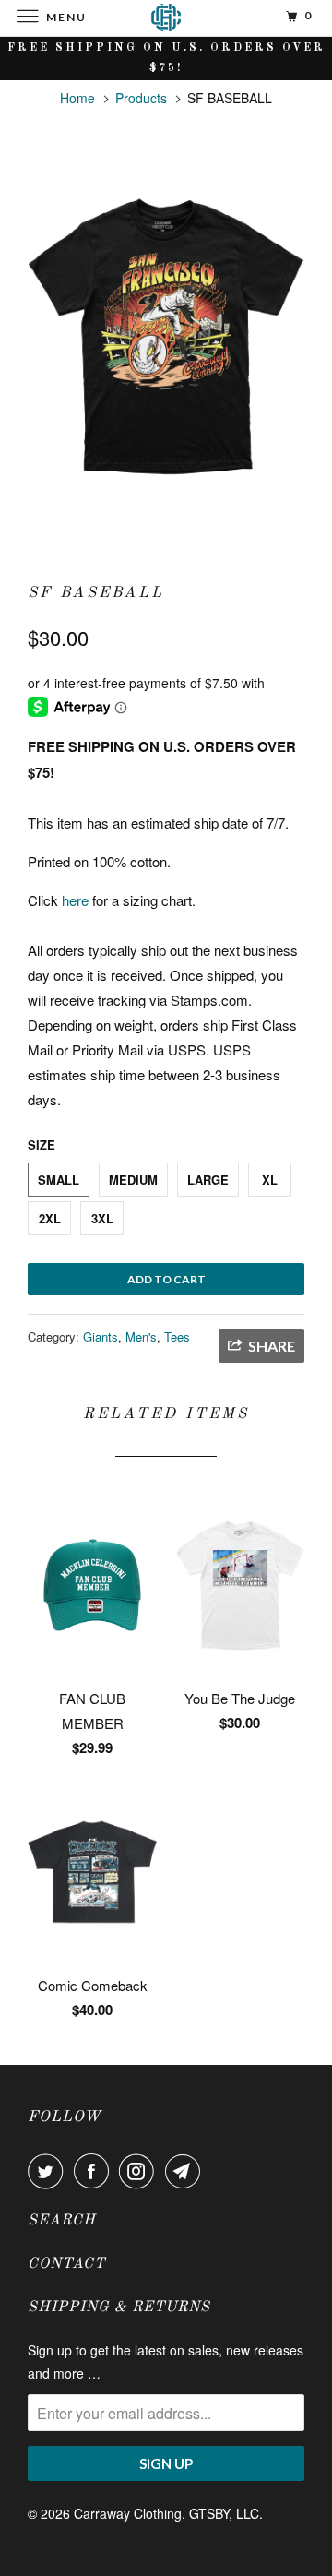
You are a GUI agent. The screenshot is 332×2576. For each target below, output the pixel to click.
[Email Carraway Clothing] (186, 2171)
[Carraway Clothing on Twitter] (49, 2171)
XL (270, 1180)
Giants (101, 1336)
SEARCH (62, 2221)
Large (208, 1180)
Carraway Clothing (128, 2513)
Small (59, 1180)
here (75, 900)
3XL (102, 1218)
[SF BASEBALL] (166, 336)
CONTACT (66, 2264)
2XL (50, 1218)
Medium (133, 1180)
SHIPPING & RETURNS (119, 2308)
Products (141, 98)
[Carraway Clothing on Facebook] (95, 2171)
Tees (177, 1336)
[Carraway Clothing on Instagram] (140, 2171)
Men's (141, 1336)
